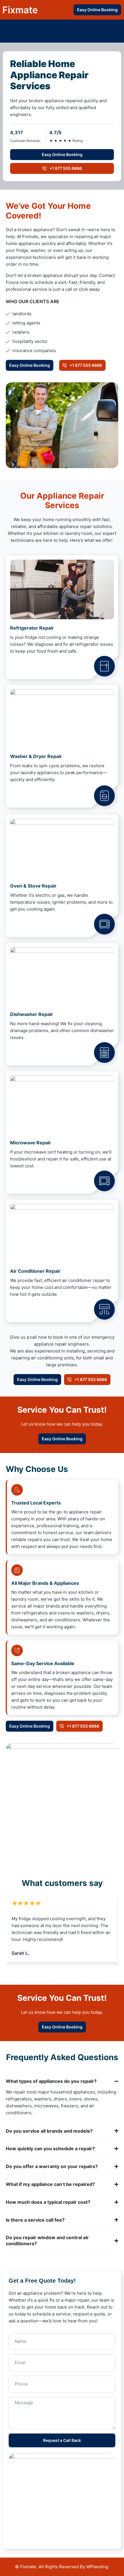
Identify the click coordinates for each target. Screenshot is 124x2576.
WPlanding (97, 2567)
